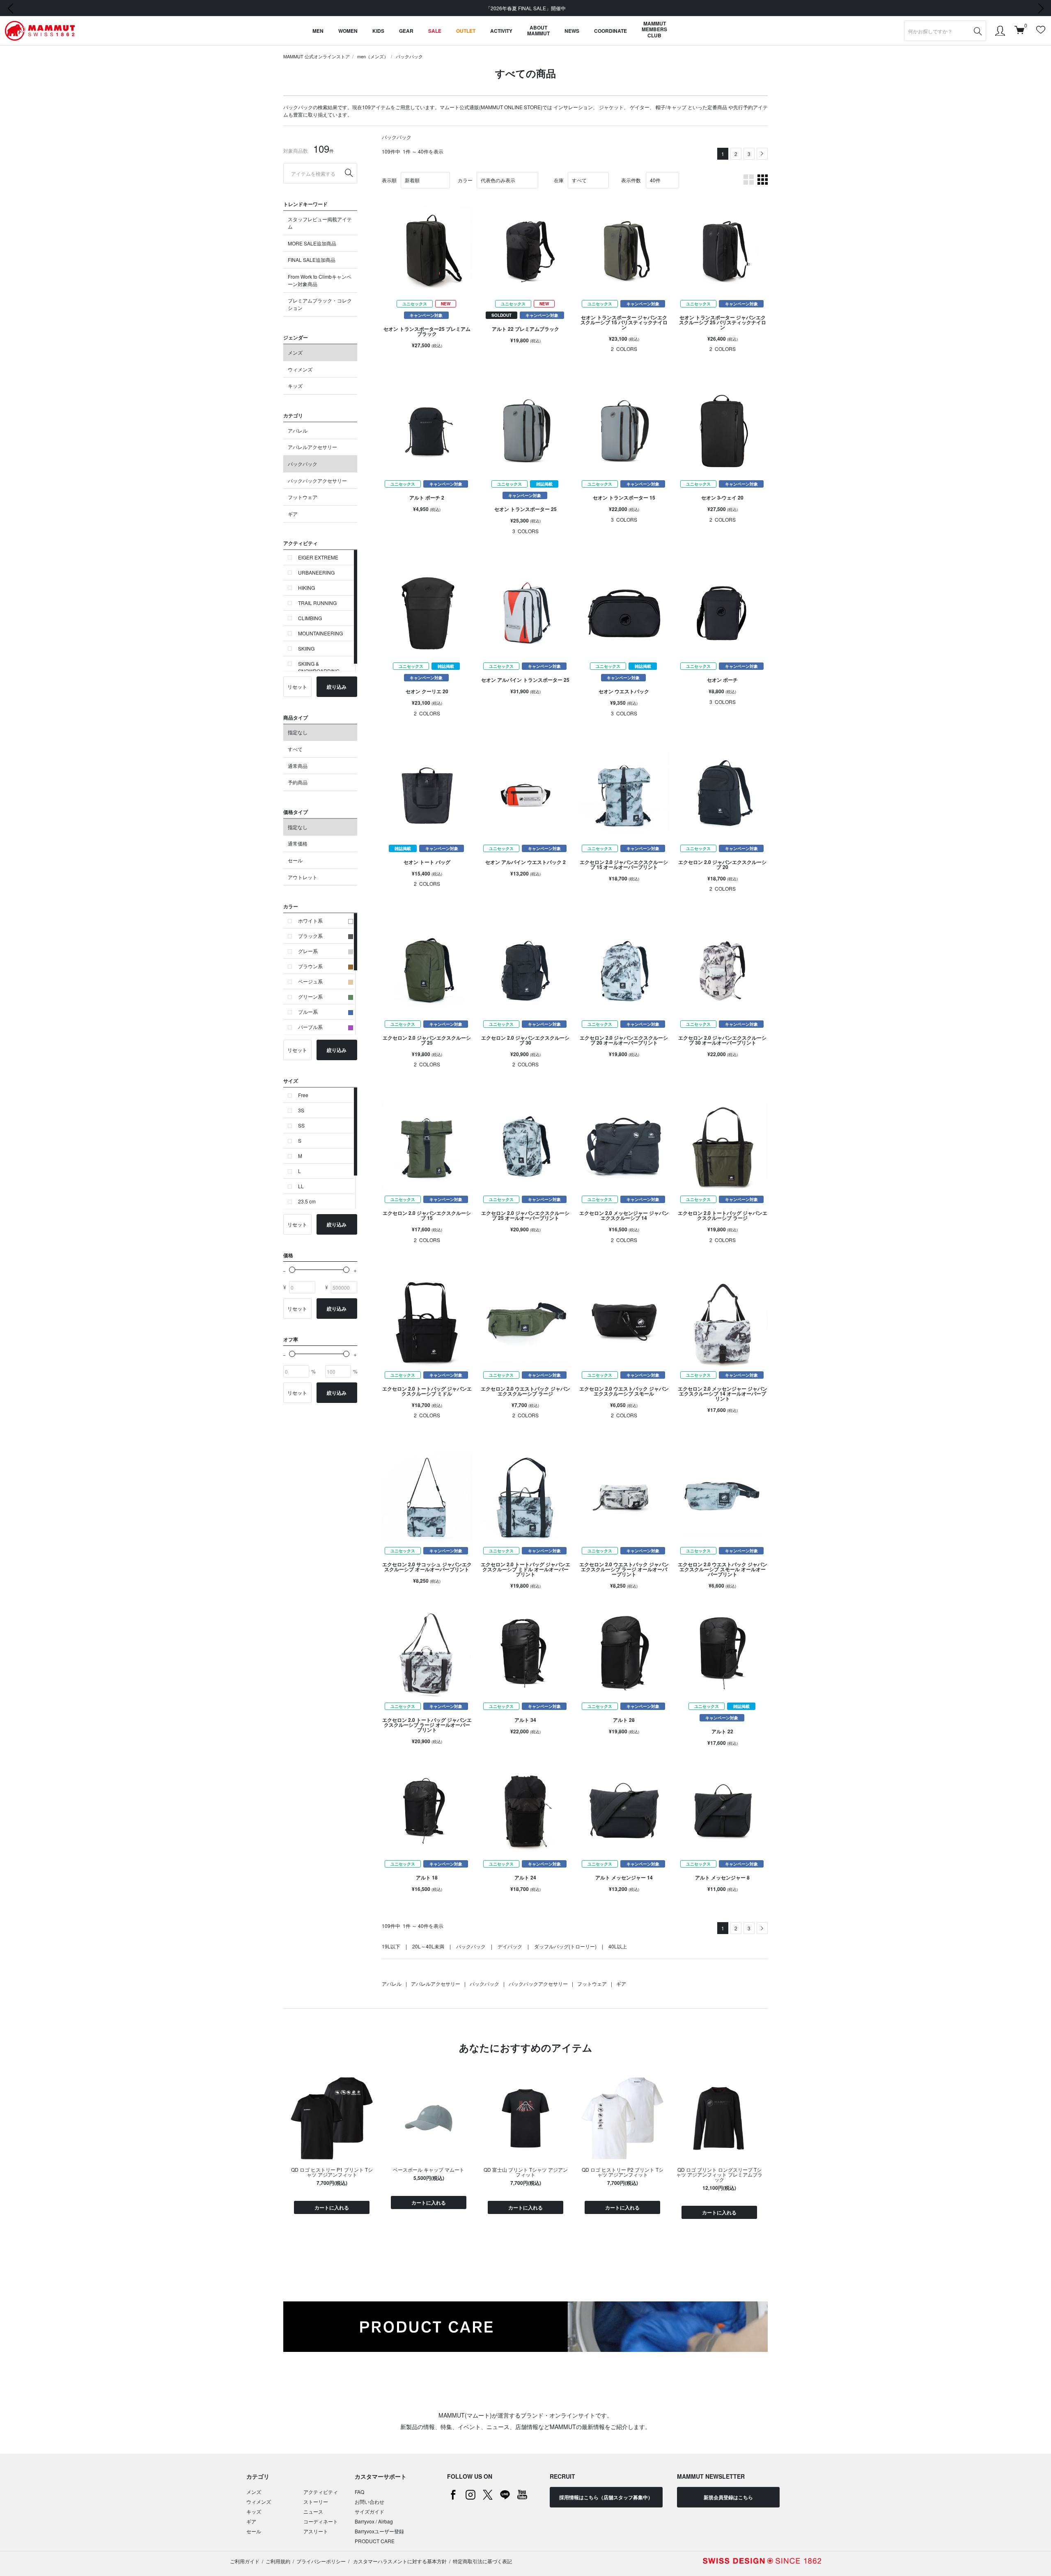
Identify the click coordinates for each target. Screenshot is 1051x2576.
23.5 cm (307, 1201)
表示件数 (631, 180)
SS (301, 1125)
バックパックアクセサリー (317, 480)
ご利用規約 (278, 2561)
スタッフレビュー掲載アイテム (320, 223)
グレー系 (308, 951)
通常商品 (298, 766)
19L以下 (391, 1946)
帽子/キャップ (671, 107)
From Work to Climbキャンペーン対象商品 (320, 280)
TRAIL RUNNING (317, 603)
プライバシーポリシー (321, 2561)
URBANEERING (316, 572)
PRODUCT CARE (375, 2541)
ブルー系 (308, 1012)
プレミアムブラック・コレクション (320, 304)
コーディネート (321, 2521)
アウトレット (303, 877)
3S (301, 1110)
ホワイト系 (310, 920)
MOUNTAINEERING (320, 633)
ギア (293, 514)
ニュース (313, 2511)
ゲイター (640, 107)
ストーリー (316, 2502)
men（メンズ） (373, 56)
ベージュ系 (310, 981)
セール (295, 860)
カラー (465, 180)
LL (301, 1186)
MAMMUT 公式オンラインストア (317, 56)
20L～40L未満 (428, 1946)
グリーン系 (310, 996)
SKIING (306, 648)
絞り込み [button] (337, 687)
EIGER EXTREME (318, 557)
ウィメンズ (300, 369)
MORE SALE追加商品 (312, 243)
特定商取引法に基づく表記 (482, 2561)
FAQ (359, 2492)
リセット (297, 686)
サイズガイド (369, 2511)
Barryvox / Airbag (374, 2521)
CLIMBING (310, 618)
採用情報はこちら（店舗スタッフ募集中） (606, 2497)
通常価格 (298, 843)
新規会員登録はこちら (728, 2497)
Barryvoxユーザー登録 (379, 2531)
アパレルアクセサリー (312, 447)
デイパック (510, 1946)
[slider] (292, 1270)
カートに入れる (332, 2207)
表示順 (389, 180)
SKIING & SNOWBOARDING (319, 667)
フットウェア (303, 497)
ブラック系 (310, 936)
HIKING (306, 588)
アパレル (298, 430)
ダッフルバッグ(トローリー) (565, 1946)
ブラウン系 (310, 966)
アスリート (316, 2531)
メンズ (295, 352)
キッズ (295, 386)
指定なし (298, 732)
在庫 (559, 180)
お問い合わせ (369, 2502)
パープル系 (310, 1027)
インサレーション (573, 107)
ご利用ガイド (245, 2561)
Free (303, 1095)
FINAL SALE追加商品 (312, 260)
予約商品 (298, 782)
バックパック (409, 56)
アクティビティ (321, 2492)
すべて (295, 749)
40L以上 (618, 1946)
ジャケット (611, 107)
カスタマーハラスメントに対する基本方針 (399, 2561)
